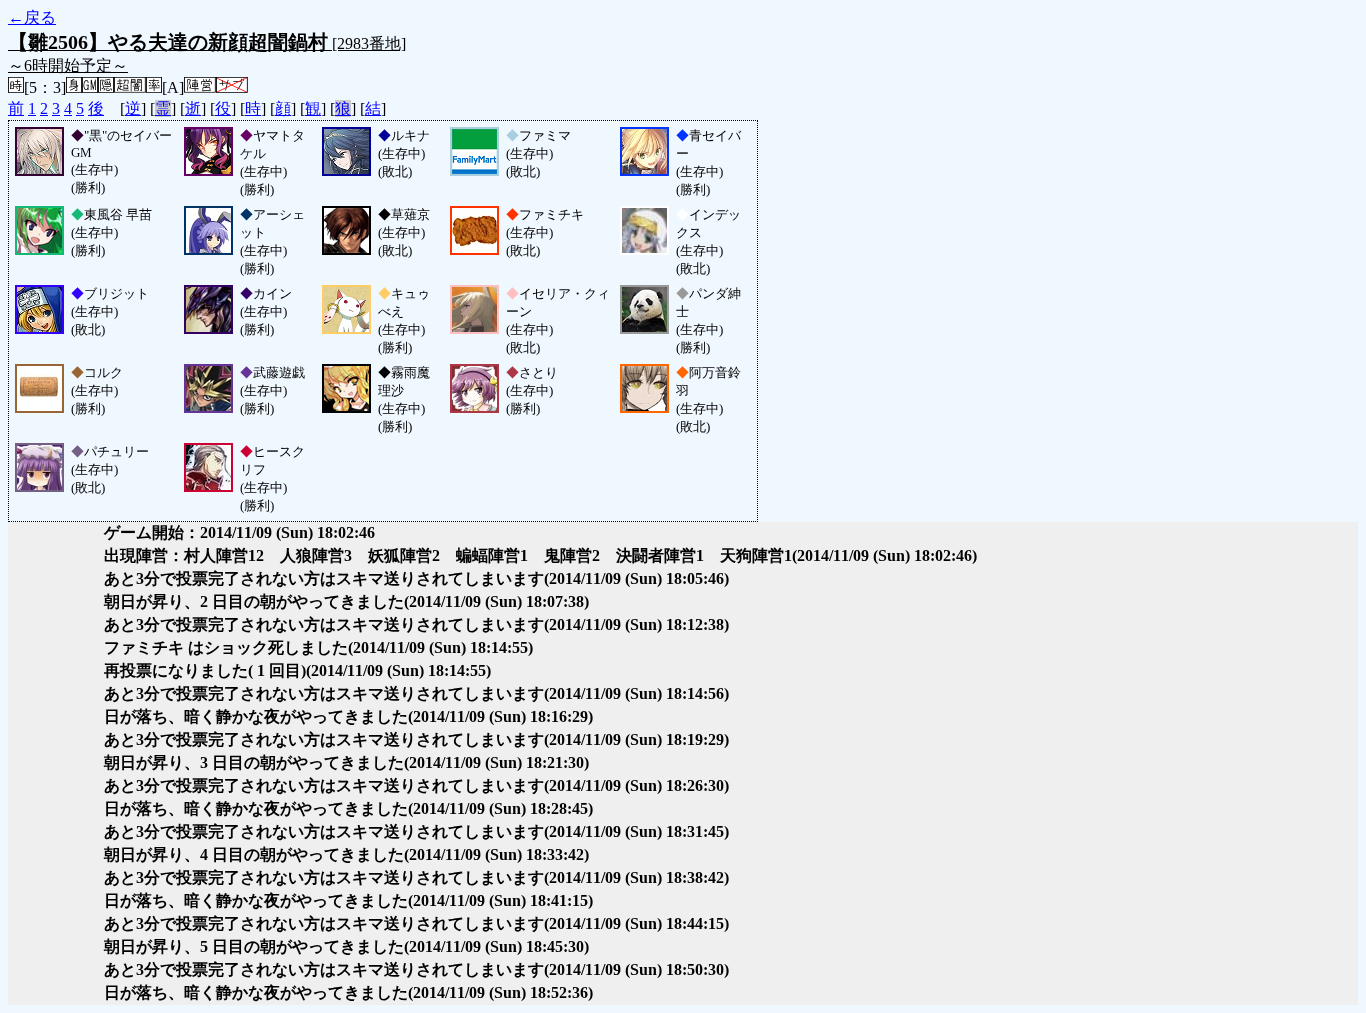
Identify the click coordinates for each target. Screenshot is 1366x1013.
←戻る (32, 17)
